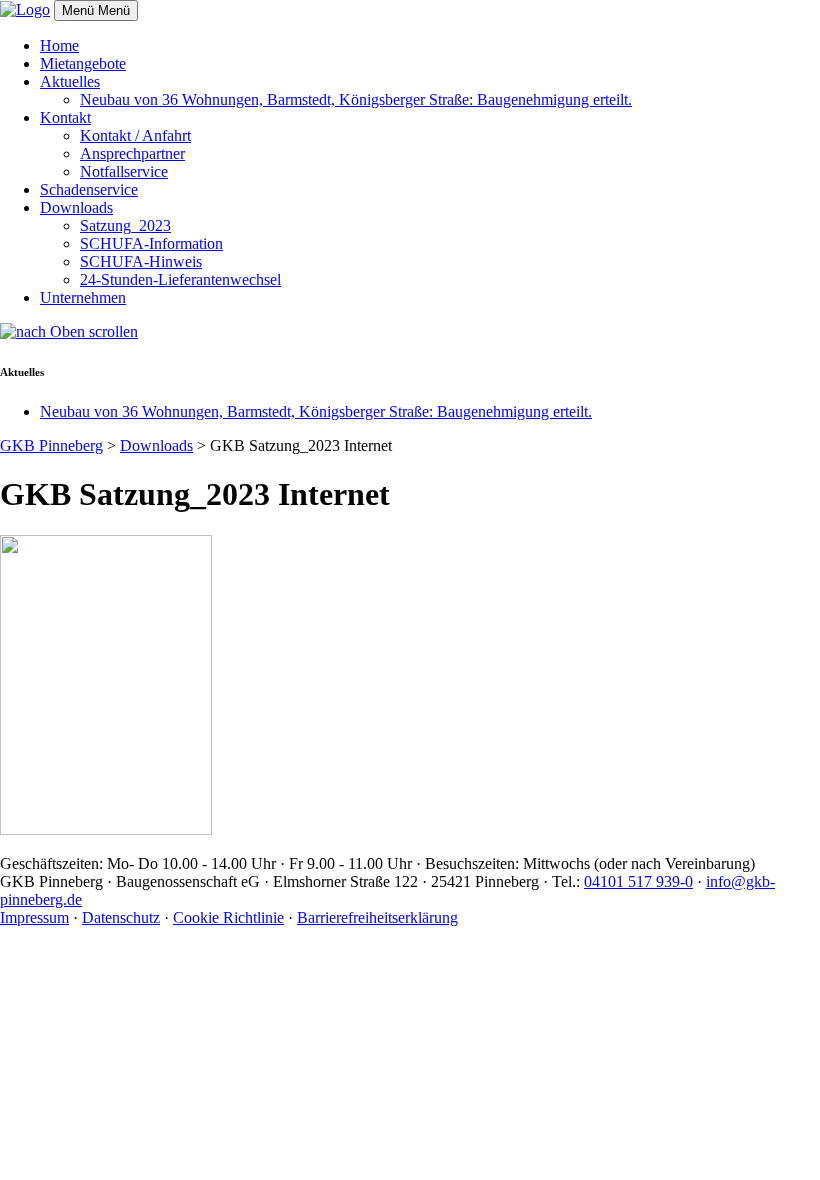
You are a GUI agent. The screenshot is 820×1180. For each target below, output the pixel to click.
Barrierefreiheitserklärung (377, 917)
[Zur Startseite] (25, 9)
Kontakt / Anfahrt (135, 135)
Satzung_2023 (125, 225)
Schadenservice (89, 189)
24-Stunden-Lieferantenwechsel (180, 279)
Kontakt (65, 117)
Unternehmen (83, 297)
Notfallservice (124, 171)
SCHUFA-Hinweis (141, 261)
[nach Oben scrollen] (69, 331)
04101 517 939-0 (638, 881)
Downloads (76, 207)
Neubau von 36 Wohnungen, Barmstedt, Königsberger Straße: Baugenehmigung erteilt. (356, 99)
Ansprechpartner (132, 153)
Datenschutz (121, 917)
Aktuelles (70, 81)
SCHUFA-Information (151, 243)
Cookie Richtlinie (228, 917)
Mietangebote (83, 63)
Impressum (34, 917)
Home (59, 45)
